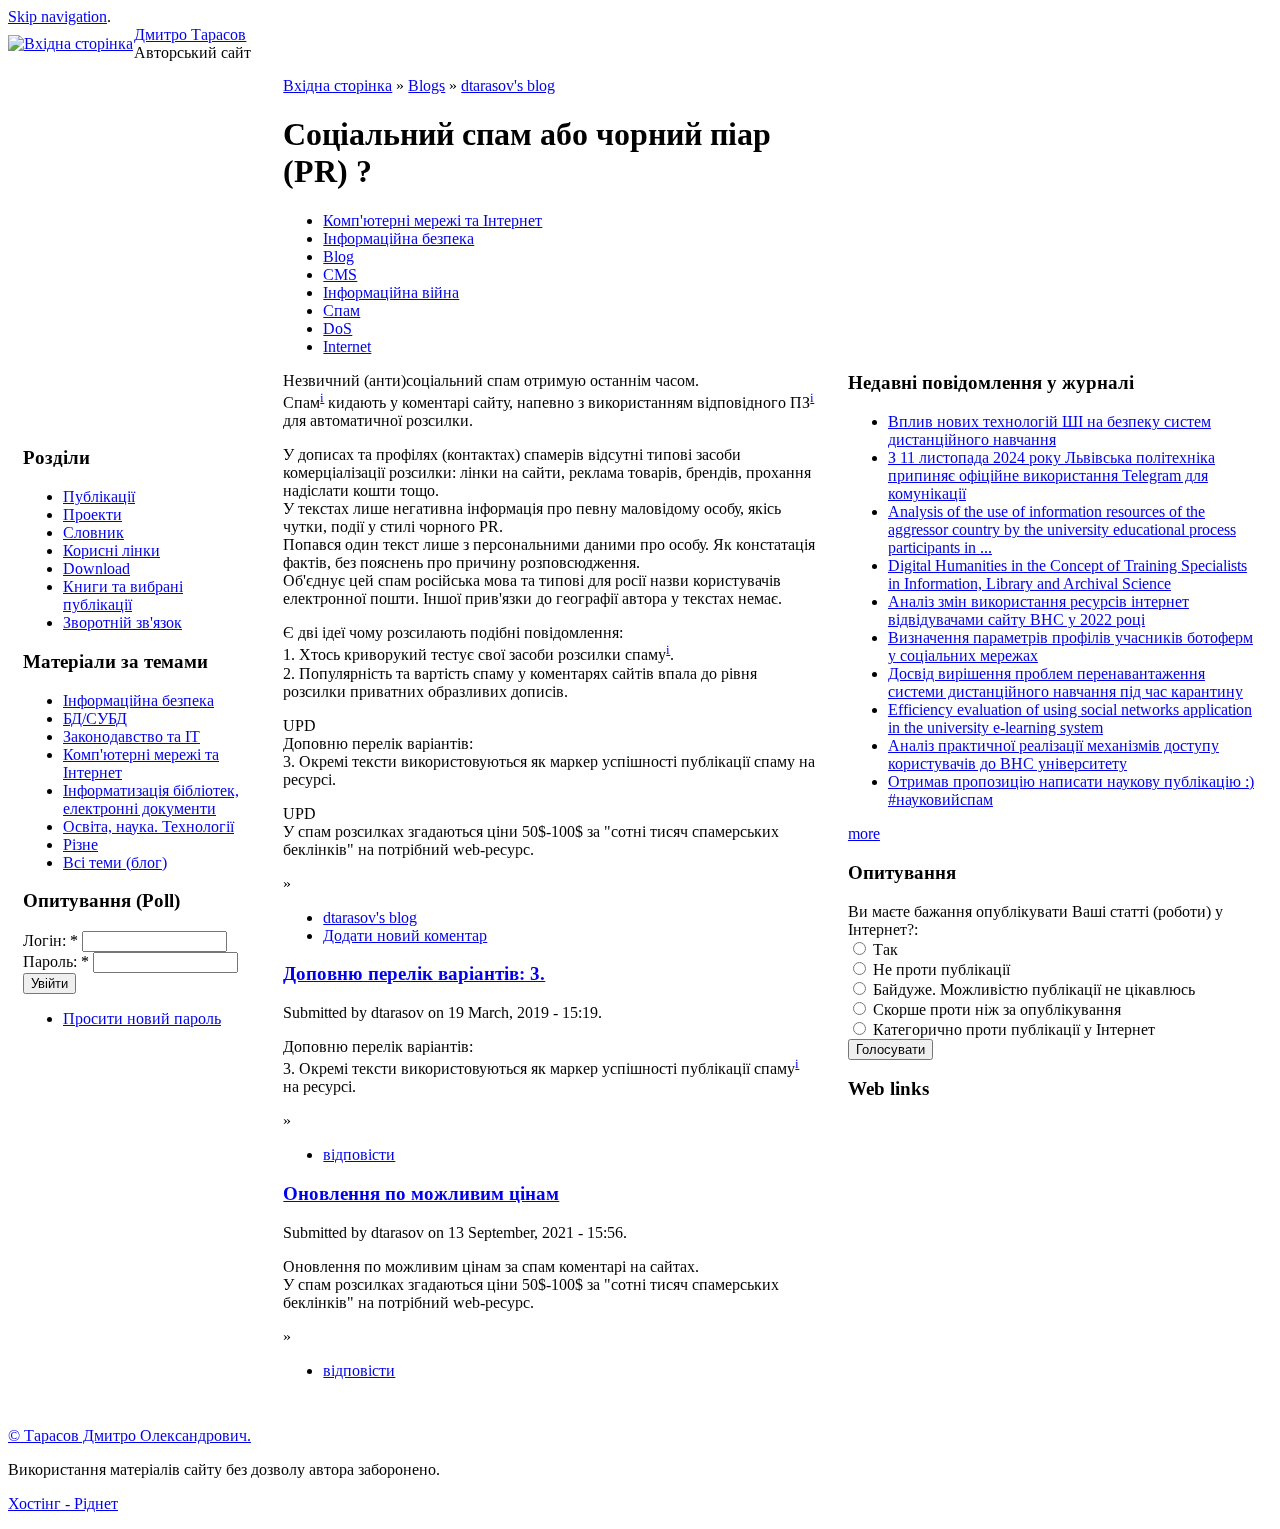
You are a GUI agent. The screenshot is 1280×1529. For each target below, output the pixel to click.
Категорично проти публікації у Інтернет (1012, 1029)
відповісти (359, 1154)
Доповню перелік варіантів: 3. (414, 973)
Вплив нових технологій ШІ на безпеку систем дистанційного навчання (1049, 430)
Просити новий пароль (142, 1018)
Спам (341, 310)
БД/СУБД (95, 718)
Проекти (92, 514)
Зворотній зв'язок (122, 622)
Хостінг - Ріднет (63, 1503)
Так (883, 949)
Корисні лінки (111, 550)
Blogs (426, 85)
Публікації (99, 496)
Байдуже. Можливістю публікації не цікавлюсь (1032, 989)
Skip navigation (57, 16)
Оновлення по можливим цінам (421, 1193)
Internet (347, 346)
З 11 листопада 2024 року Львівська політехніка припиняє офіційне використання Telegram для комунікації (1051, 475)
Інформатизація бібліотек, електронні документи (151, 799)
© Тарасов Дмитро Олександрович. (129, 1435)
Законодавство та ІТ (131, 736)
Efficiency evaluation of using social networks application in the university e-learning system (1070, 718)
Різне (80, 844)
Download (96, 568)
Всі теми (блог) (115, 862)
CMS (340, 274)
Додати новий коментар (405, 935)
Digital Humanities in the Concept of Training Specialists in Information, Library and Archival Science (1067, 574)
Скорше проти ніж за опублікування (995, 1009)
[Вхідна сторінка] (70, 43)
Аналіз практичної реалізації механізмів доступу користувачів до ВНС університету (1053, 754)
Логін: (50, 940)
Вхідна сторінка (337, 85)
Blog (338, 256)
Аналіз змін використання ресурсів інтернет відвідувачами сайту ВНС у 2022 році (1038, 610)
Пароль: (56, 961)
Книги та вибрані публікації (123, 595)
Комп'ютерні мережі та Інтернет (432, 220)
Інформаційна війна (391, 292)
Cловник (93, 532)
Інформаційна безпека (138, 700)
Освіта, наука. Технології (148, 826)
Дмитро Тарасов (190, 34)
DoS (337, 328)
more (864, 833)
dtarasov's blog (508, 85)
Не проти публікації (939, 969)
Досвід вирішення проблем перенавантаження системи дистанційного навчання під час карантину (1065, 682)
